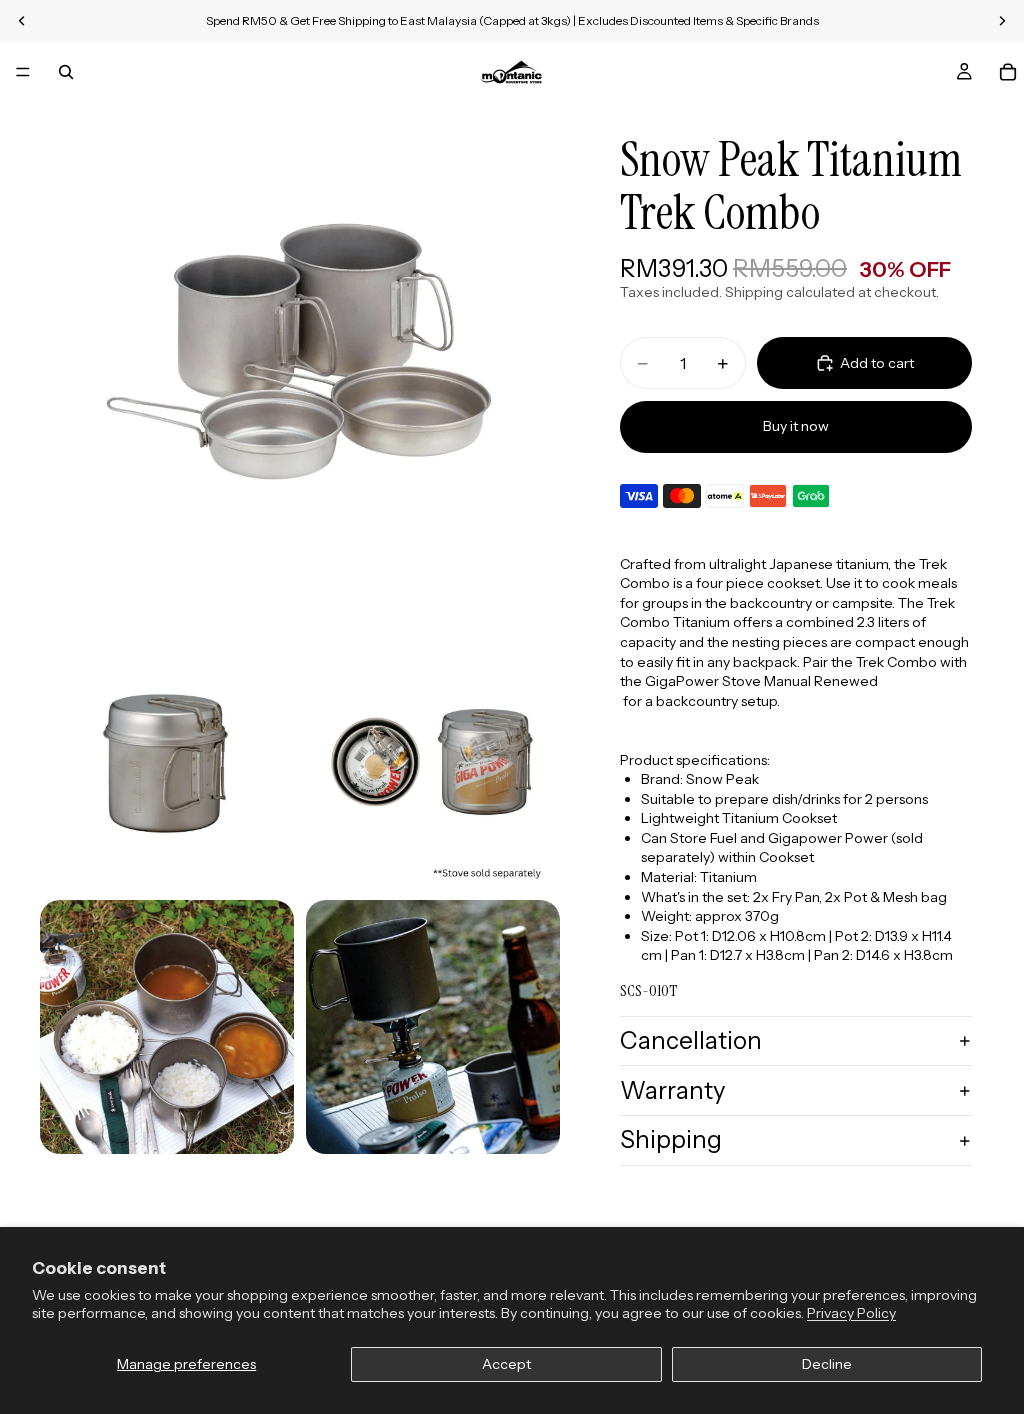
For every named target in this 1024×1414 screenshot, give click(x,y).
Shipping (671, 1139)
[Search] (66, 72)
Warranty (673, 1090)
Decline (827, 1364)
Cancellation (691, 1040)
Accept (506, 1364)
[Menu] (23, 72)
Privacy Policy (851, 1313)
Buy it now (796, 426)
